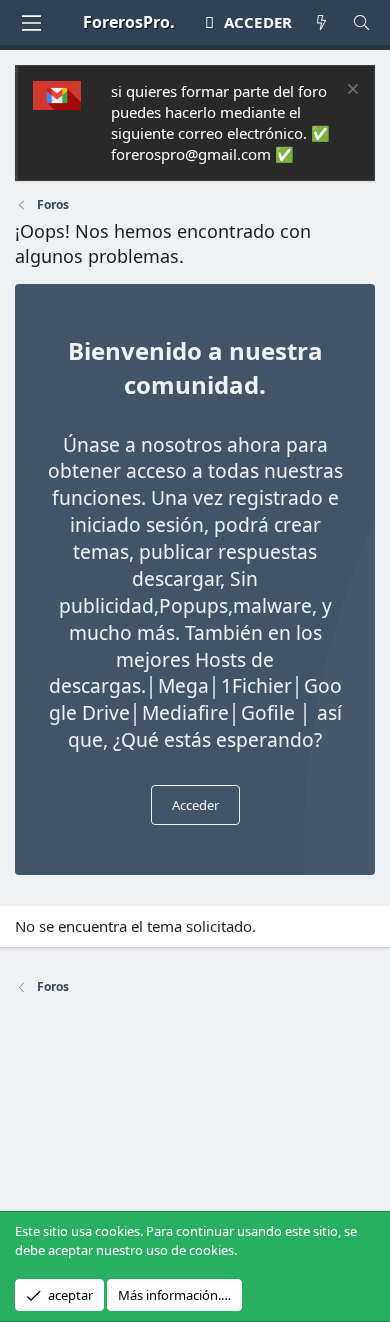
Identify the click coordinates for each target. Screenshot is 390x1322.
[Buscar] (361, 22)
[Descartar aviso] (350, 91)
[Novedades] (321, 22)
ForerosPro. (129, 22)
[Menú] (31, 23)
